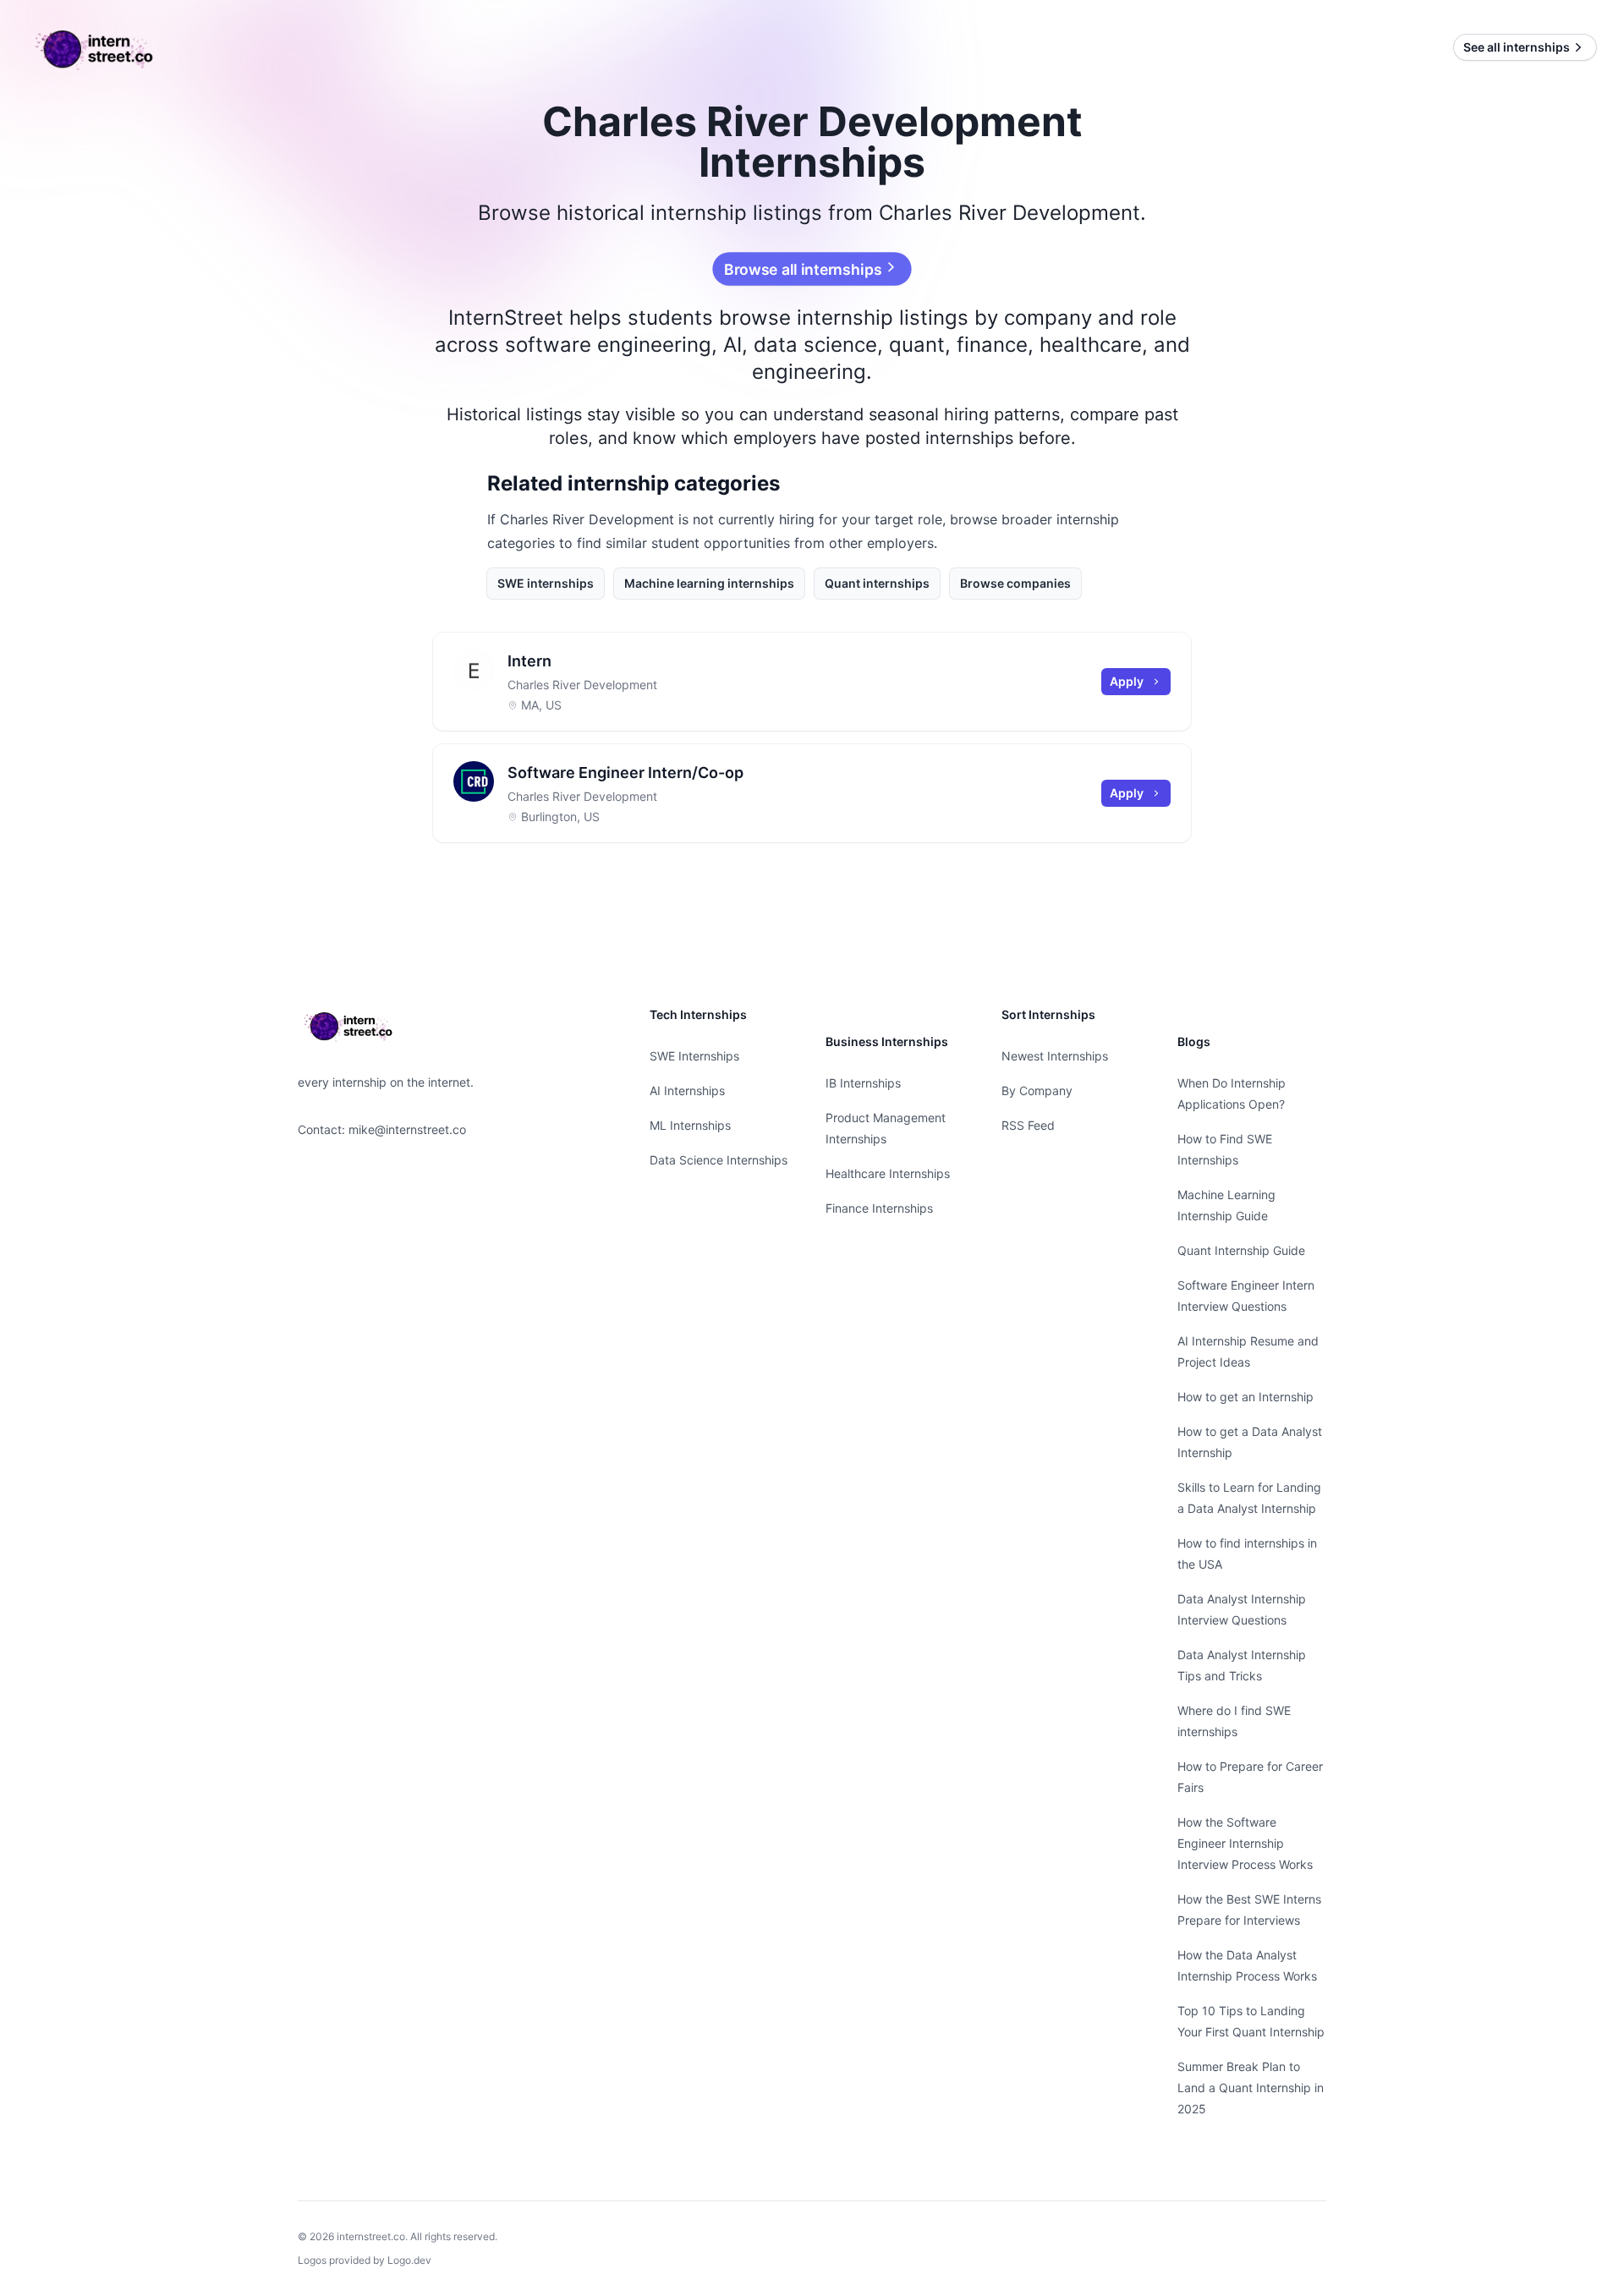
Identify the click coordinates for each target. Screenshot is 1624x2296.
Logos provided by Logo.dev (365, 2260)
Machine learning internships (709, 583)
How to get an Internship (1245, 1397)
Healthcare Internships (888, 1173)
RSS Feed (1028, 1125)
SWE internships (546, 583)
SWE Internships (694, 1056)
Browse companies (1015, 583)
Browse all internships (803, 269)
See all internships (1517, 47)
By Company (1037, 1090)
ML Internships (690, 1125)
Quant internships (877, 583)
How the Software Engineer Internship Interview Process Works (1245, 1843)
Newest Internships (1055, 1056)
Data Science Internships (719, 1160)
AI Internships (687, 1090)
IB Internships (863, 1083)
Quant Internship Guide (1241, 1250)
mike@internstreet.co (407, 1129)
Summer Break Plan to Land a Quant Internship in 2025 (1251, 2088)
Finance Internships (879, 1208)
